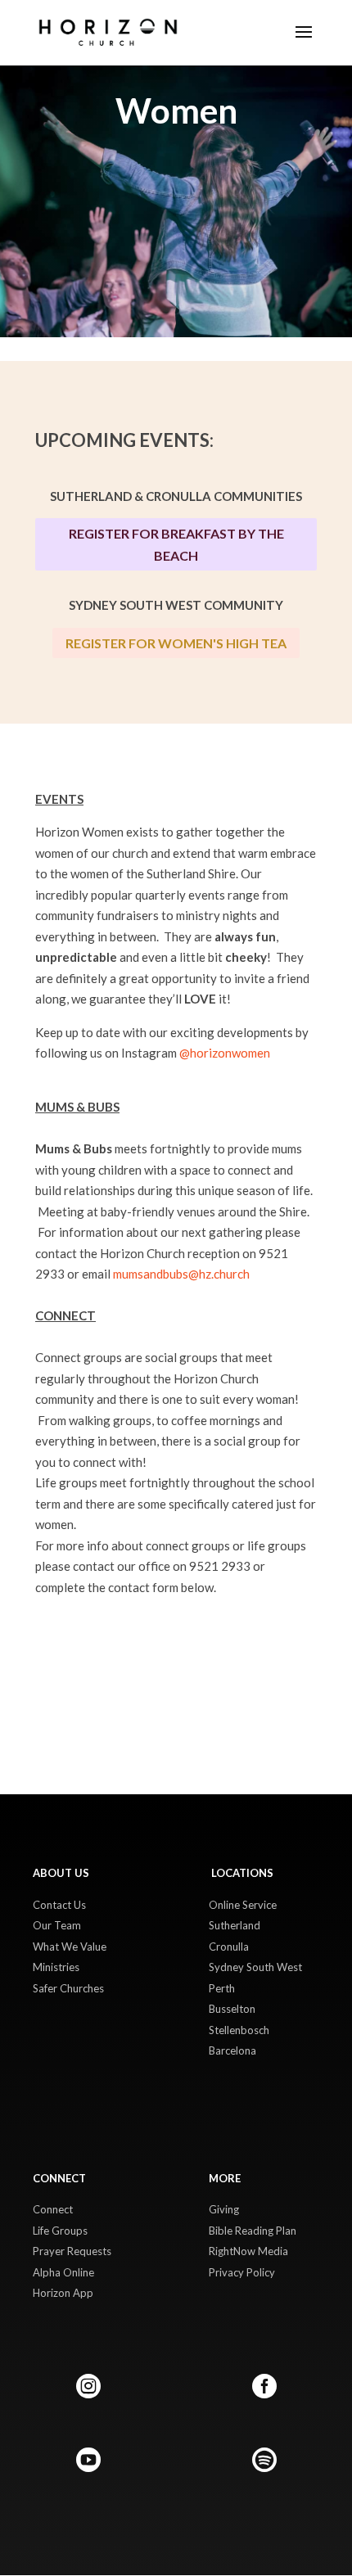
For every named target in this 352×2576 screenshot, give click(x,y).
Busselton (232, 2009)
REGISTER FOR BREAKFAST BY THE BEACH (176, 544)
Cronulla (229, 1947)
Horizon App (63, 2293)
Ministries (56, 1967)
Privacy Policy (242, 2272)
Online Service (243, 1905)
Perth (222, 1988)
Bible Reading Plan (253, 2231)
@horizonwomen (225, 1053)
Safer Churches (68, 1988)
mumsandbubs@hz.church (181, 1274)
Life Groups (60, 2231)
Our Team (57, 1925)
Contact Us (59, 1905)
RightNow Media (248, 2251)
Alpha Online (63, 2272)
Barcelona (232, 2050)
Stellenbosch (239, 2030)
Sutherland (235, 1925)
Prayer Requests (72, 2251)
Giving (224, 2209)
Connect (53, 2209)
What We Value (70, 1947)
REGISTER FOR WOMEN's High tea (176, 643)
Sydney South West (255, 1967)
